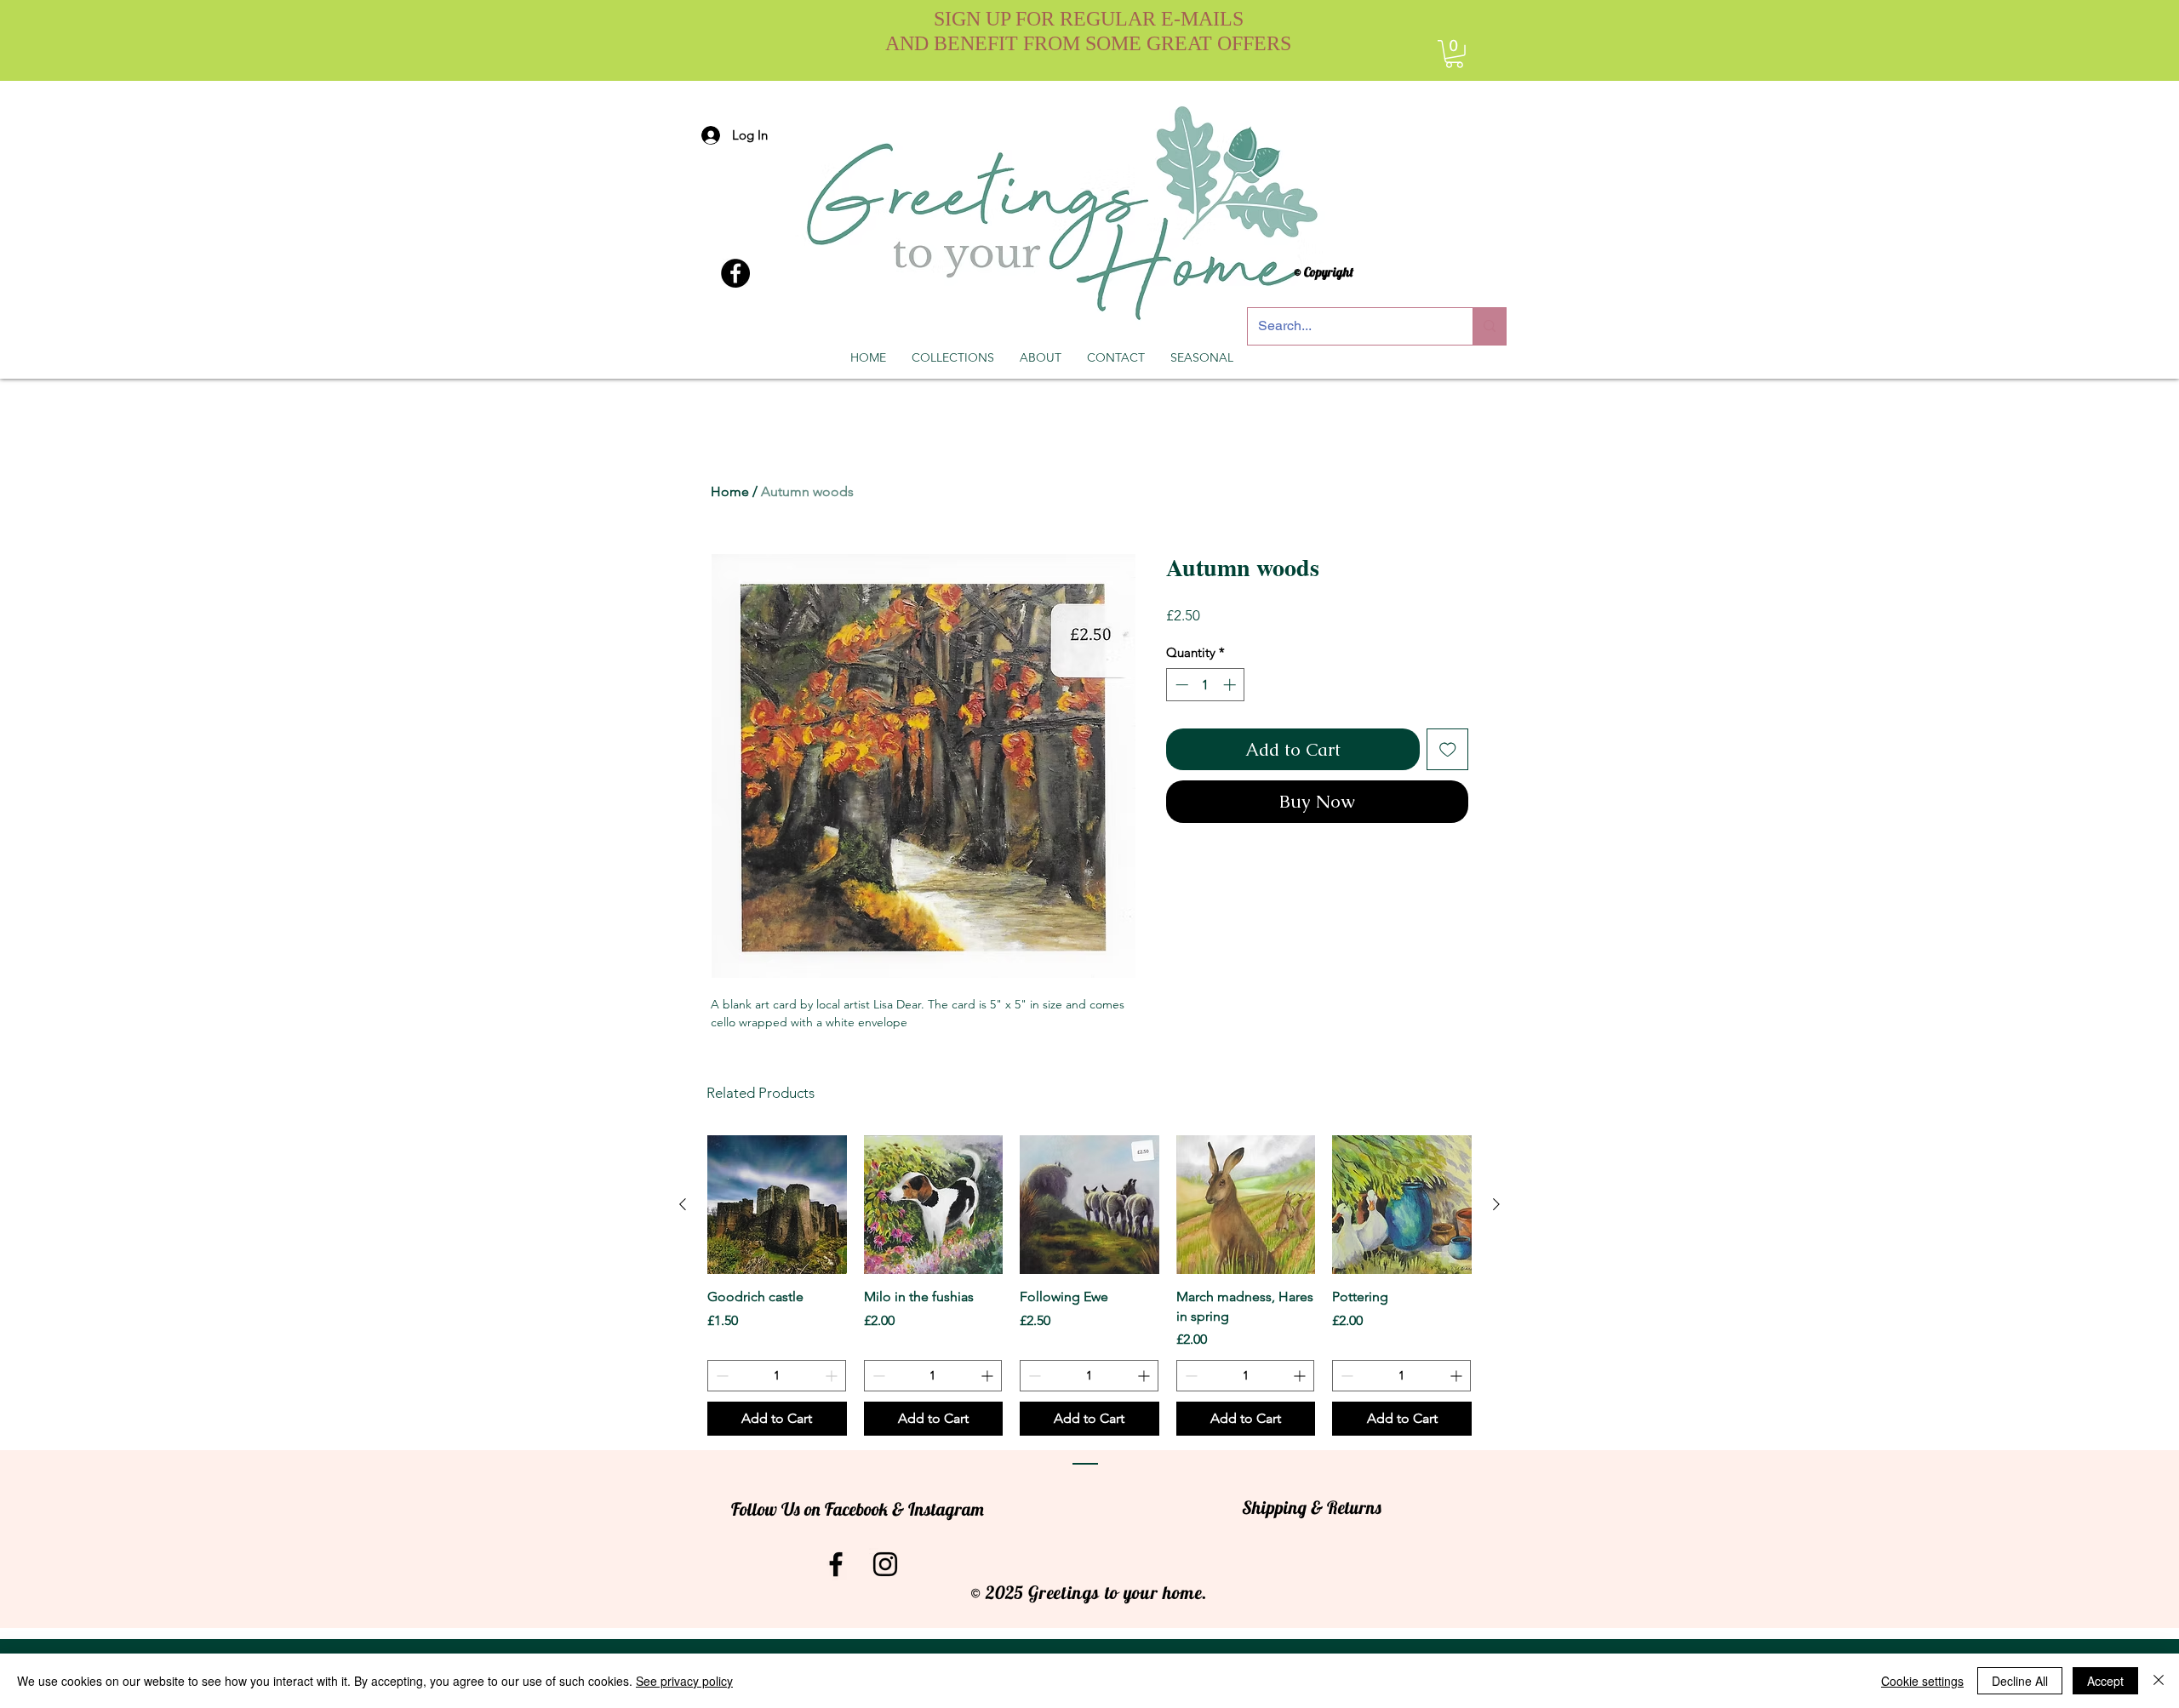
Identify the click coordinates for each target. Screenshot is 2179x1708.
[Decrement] (1180, 685)
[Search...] (1489, 326)
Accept (2105, 1681)
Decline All (2020, 1681)
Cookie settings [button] (1922, 1681)
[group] (1089, 1285)
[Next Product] (1496, 1204)
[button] (1454, 54)
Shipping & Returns (1312, 1507)
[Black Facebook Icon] (836, 1564)
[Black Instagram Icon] (885, 1564)
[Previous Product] (683, 1204)
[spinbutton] (1206, 685)
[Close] (2159, 1681)
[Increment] (1231, 685)
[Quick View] (777, 1205)
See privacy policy (684, 1681)
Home (730, 491)
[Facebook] (735, 273)
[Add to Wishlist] (1448, 750)
